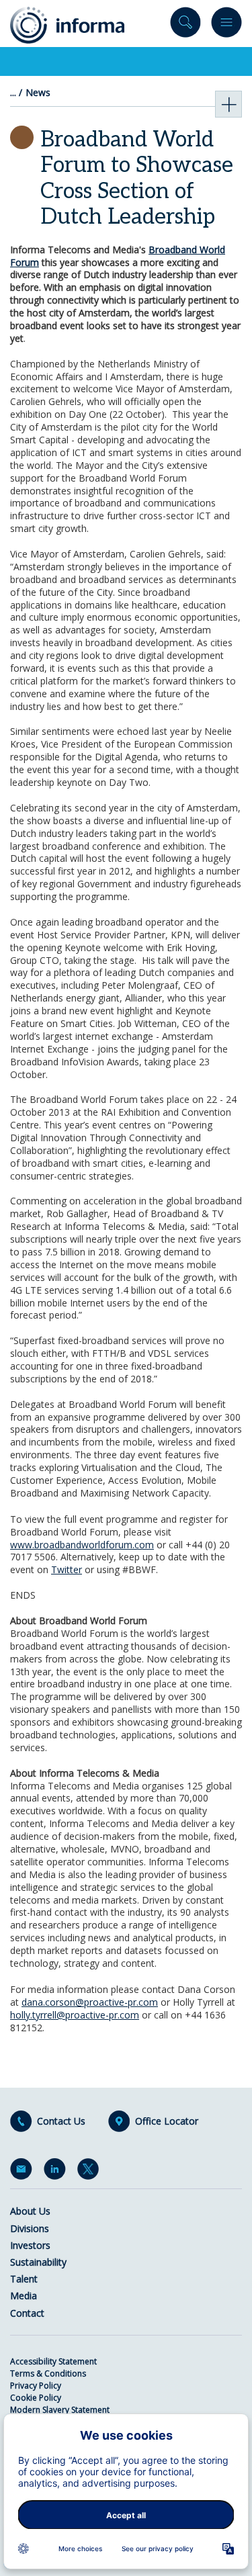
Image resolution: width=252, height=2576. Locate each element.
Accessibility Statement (53, 2361)
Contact (27, 2313)
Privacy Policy (36, 2386)
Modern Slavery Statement (60, 2410)
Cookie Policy (36, 2398)
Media (24, 2296)
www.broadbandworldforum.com (82, 1545)
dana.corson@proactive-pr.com (90, 2002)
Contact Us (61, 2121)
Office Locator (167, 2121)
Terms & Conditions (48, 2373)
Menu (226, 25)
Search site (185, 25)
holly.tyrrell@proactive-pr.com (75, 2015)
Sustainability (38, 2262)
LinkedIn (57, 2172)
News (38, 93)
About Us (30, 2211)
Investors (30, 2245)
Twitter (67, 1569)
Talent (24, 2279)
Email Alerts (24, 2172)
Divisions (30, 2228)
